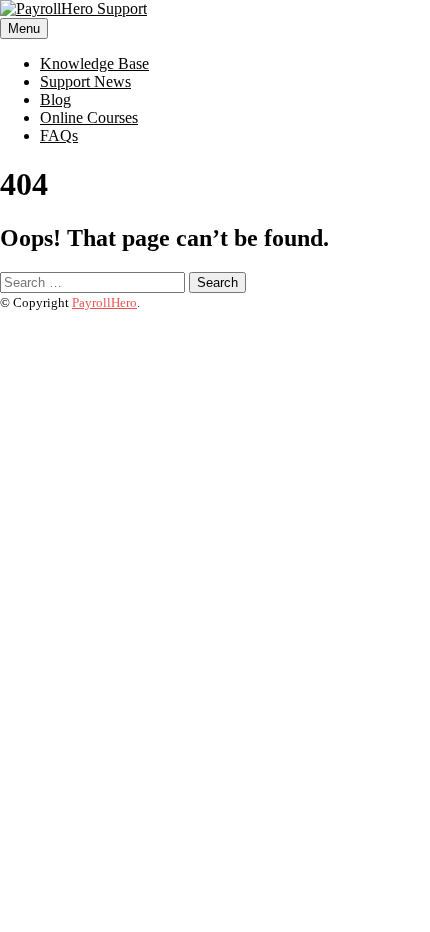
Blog (55, 99)
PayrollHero (104, 302)
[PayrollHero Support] (73, 8)
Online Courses (89, 117)
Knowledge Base (94, 63)
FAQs (59, 135)
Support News (85, 81)
